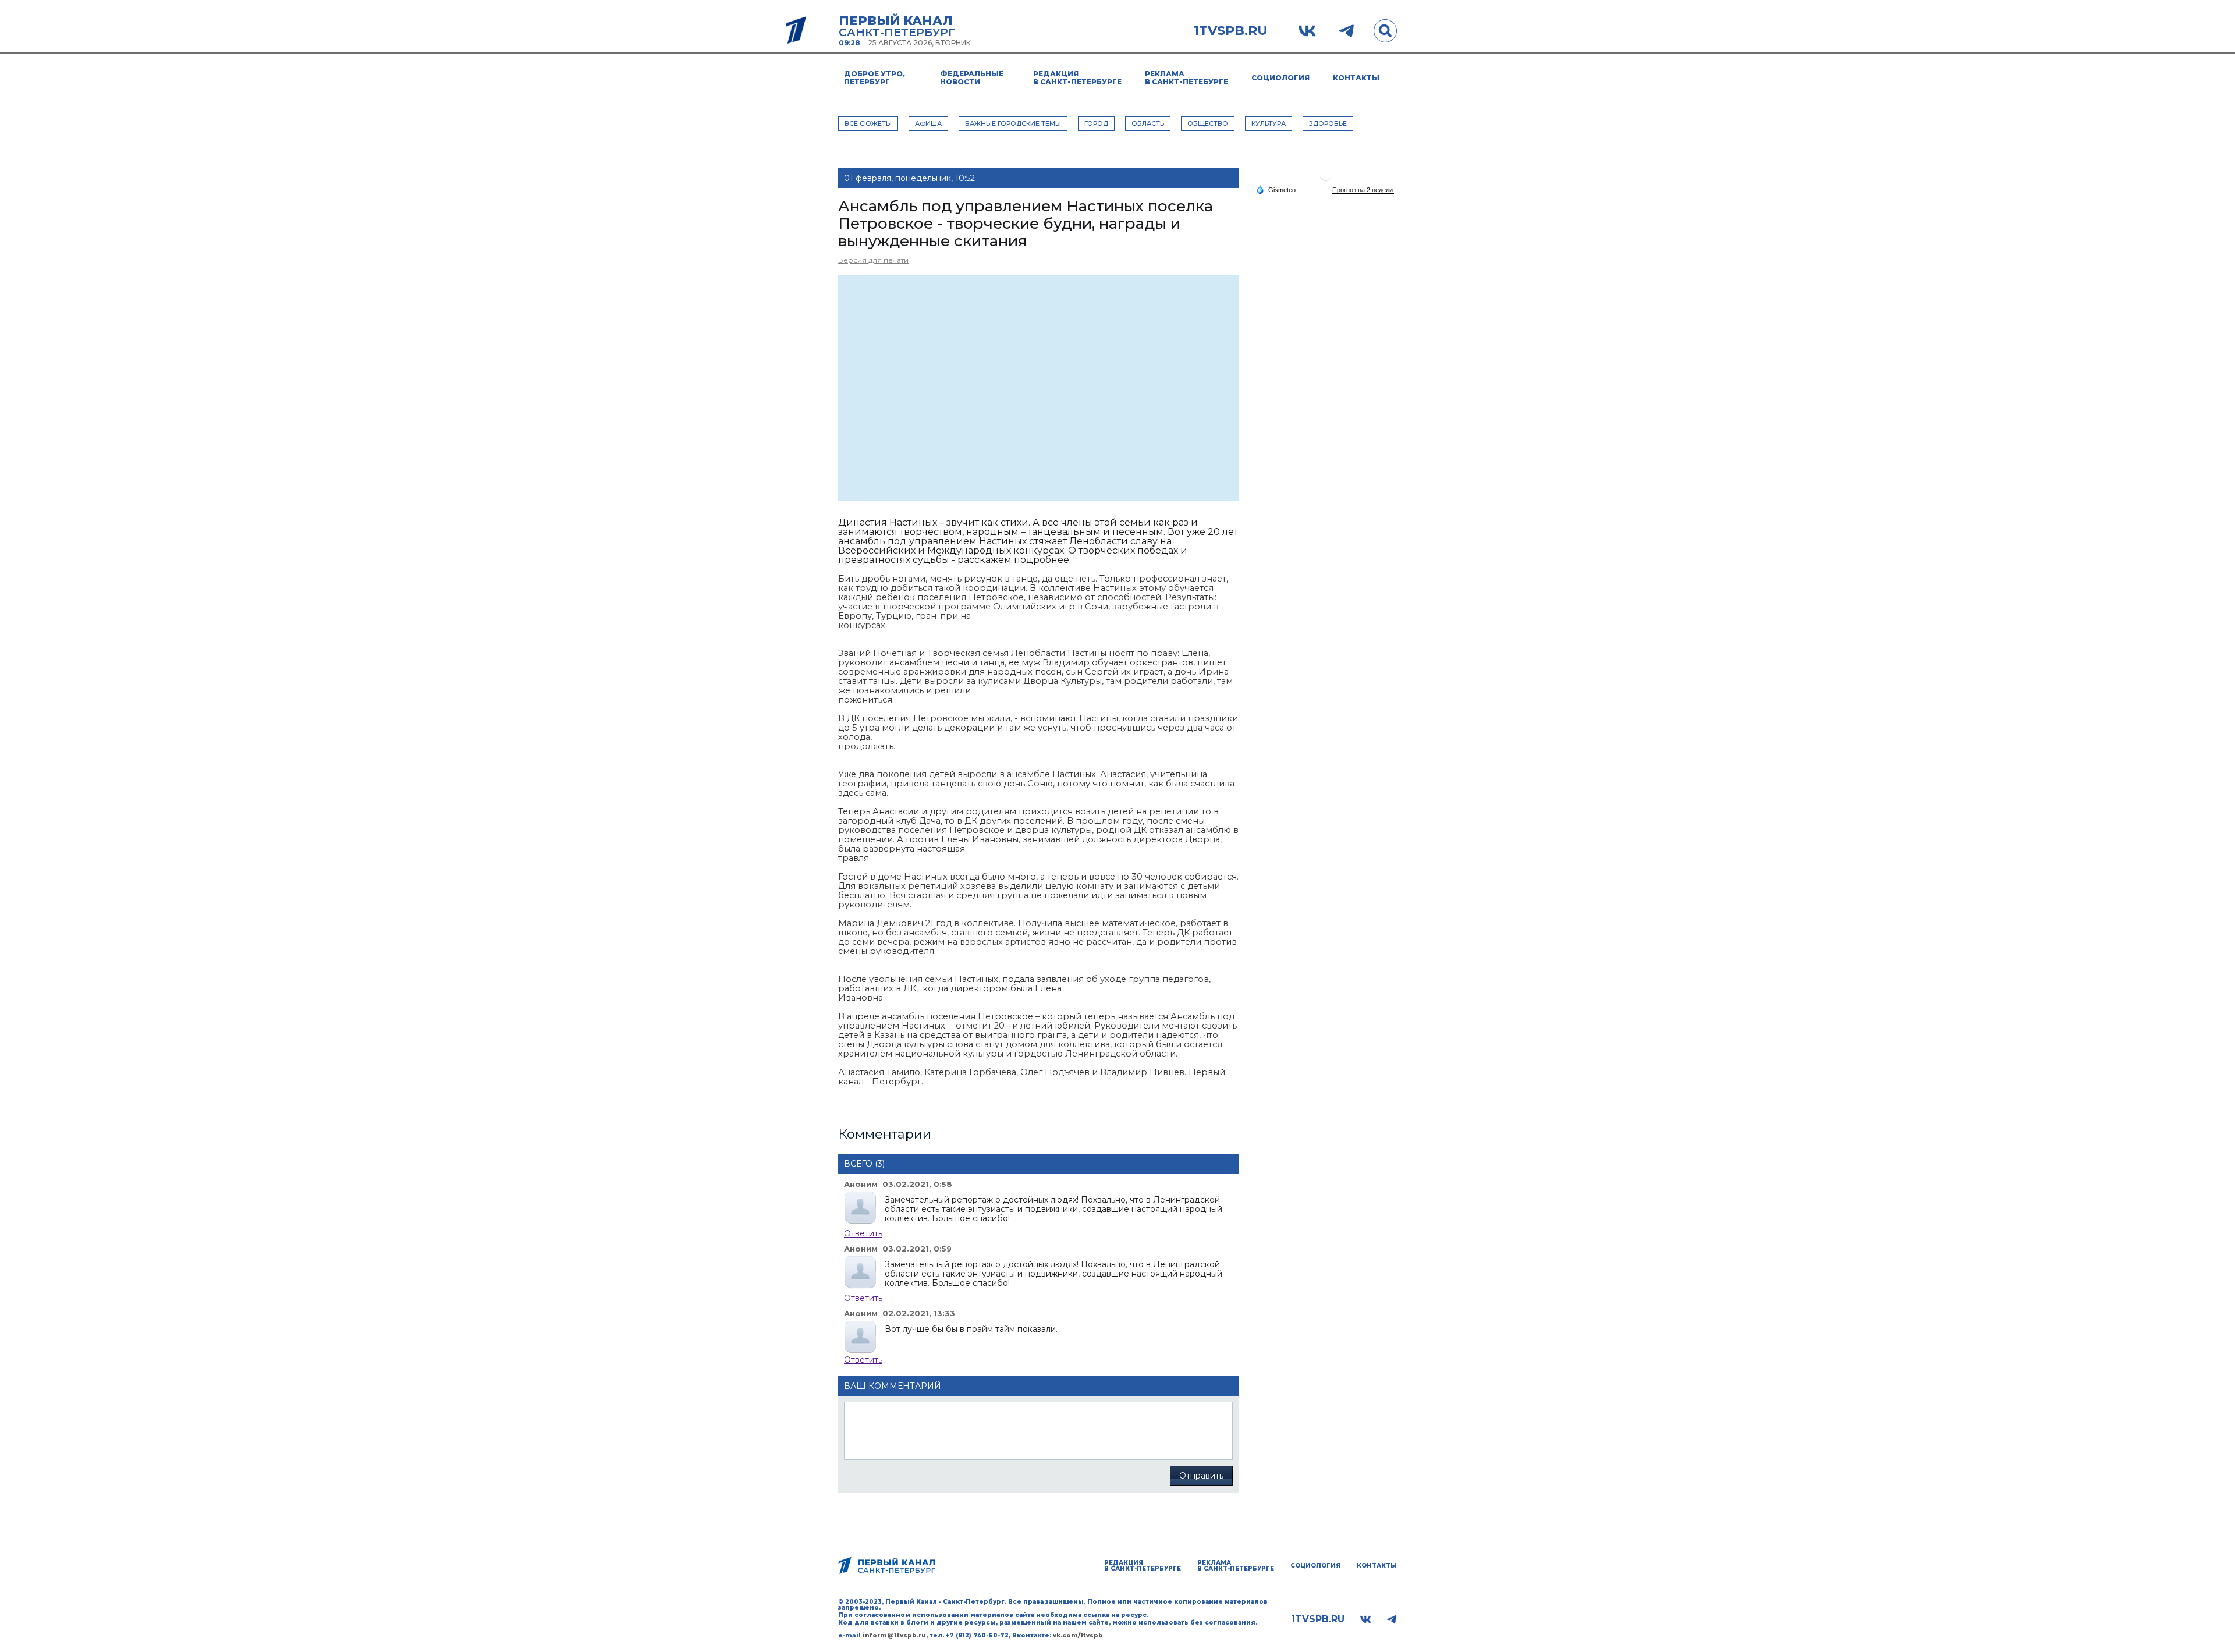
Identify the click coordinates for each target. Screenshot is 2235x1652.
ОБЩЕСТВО (1208, 123)
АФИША (928, 123)
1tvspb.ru (1231, 31)
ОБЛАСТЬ (1148, 123)
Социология (1280, 78)
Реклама (1186, 78)
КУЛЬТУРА (1269, 123)
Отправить (1201, 1476)
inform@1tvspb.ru (894, 1635)
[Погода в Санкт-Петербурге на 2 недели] (1363, 190)
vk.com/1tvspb (1078, 1635)
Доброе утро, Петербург (875, 78)
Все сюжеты (868, 123)
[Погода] (1276, 189)
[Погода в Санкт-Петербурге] (1326, 180)
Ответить (863, 1233)
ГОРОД (1096, 123)
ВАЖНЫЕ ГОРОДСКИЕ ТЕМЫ (1013, 123)
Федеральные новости (972, 78)
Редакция (1077, 78)
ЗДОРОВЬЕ (1328, 123)
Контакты (1356, 78)
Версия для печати (873, 260)
